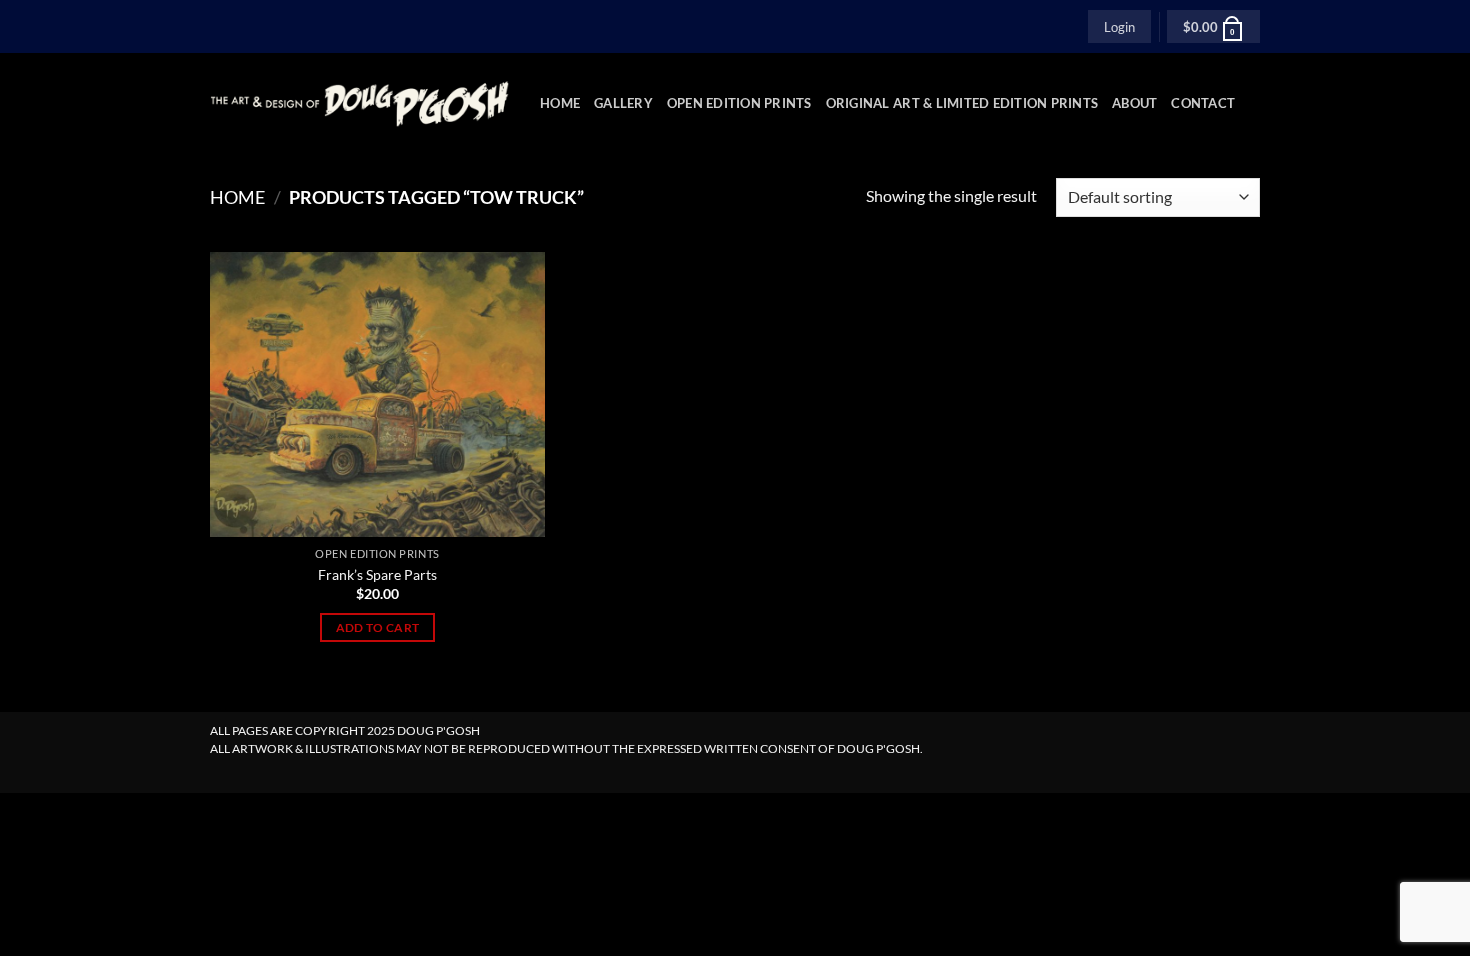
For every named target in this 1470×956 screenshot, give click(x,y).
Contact (1203, 103)
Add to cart (378, 627)
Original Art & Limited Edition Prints (962, 103)
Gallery (623, 103)
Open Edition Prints (739, 103)
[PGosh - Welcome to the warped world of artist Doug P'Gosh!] (360, 103)
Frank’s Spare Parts (377, 574)
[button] (1119, 26)
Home (560, 103)
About (1134, 103)
